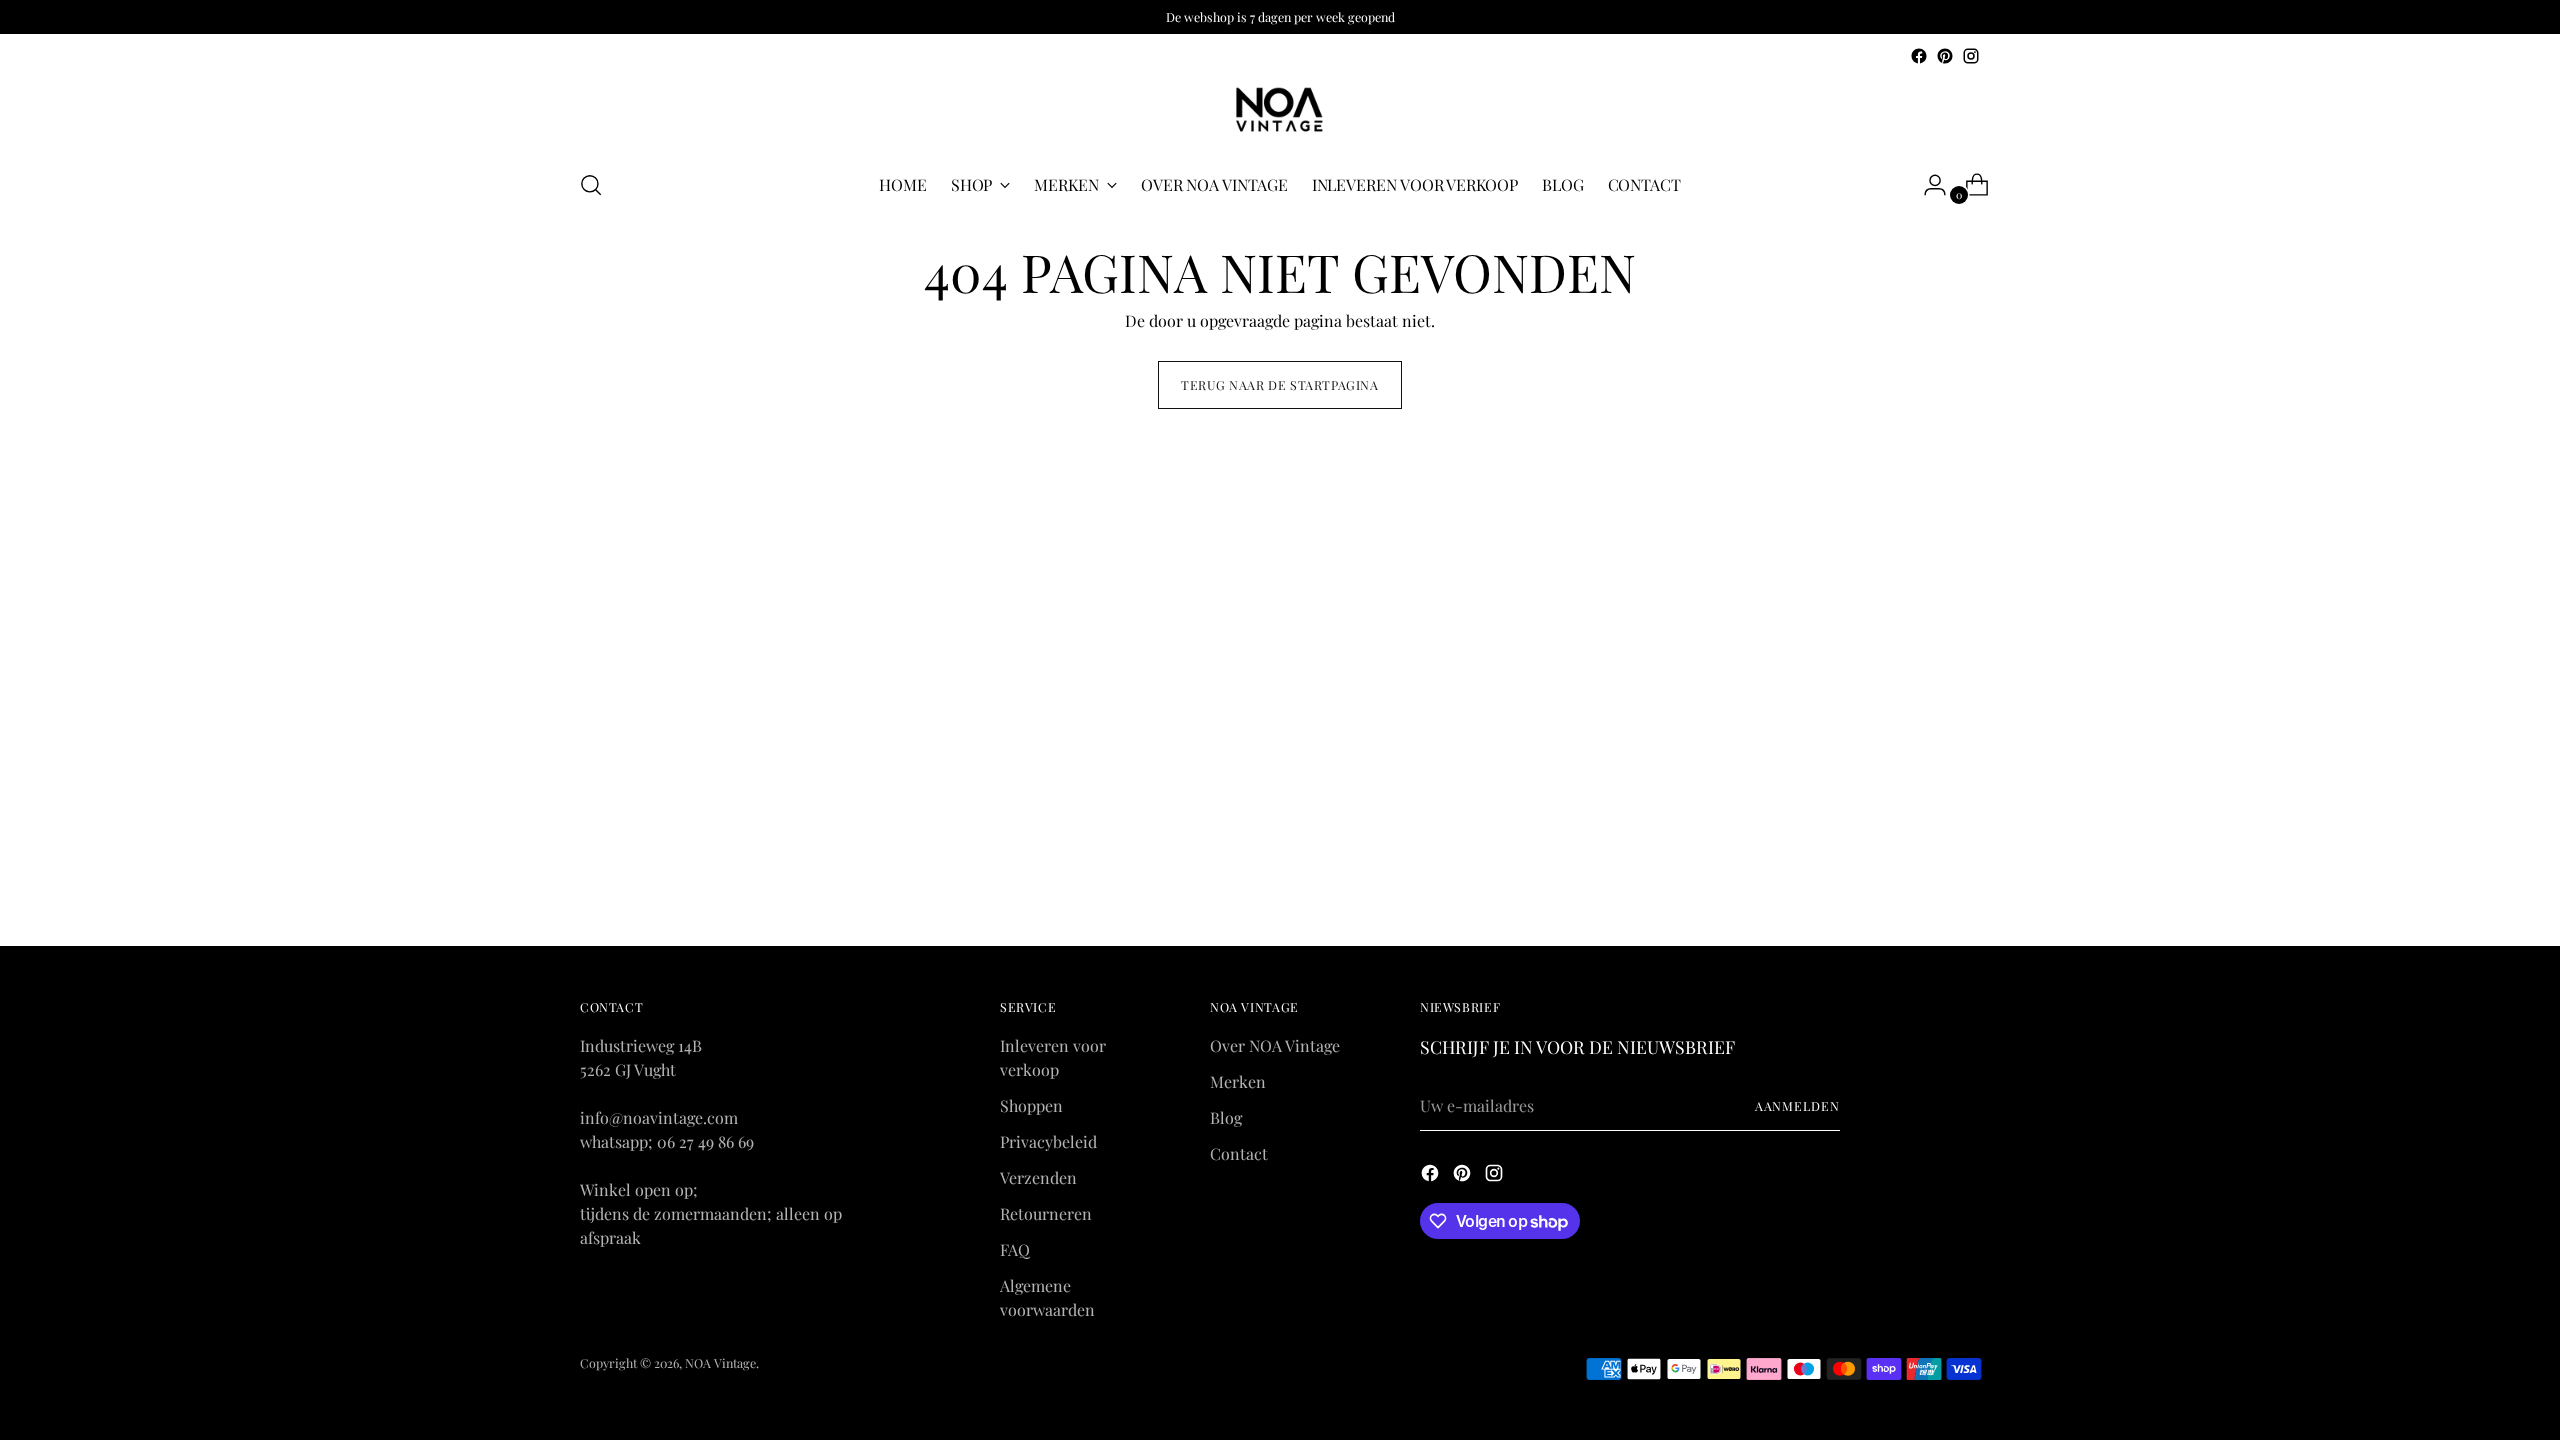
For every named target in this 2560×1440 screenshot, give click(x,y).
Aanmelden (1797, 1106)
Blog (1226, 1117)
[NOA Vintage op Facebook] (1919, 56)
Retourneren (1046, 1213)
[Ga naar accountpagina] (1927, 185)
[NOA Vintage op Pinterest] (1945, 56)
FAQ (1015, 1249)
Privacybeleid (1048, 1141)
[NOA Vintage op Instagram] (1971, 56)
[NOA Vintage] (1280, 110)
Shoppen (1031, 1105)
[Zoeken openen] (591, 185)
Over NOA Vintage (1275, 1045)
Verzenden (1038, 1177)
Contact (1239, 1153)
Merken (1238, 1081)
